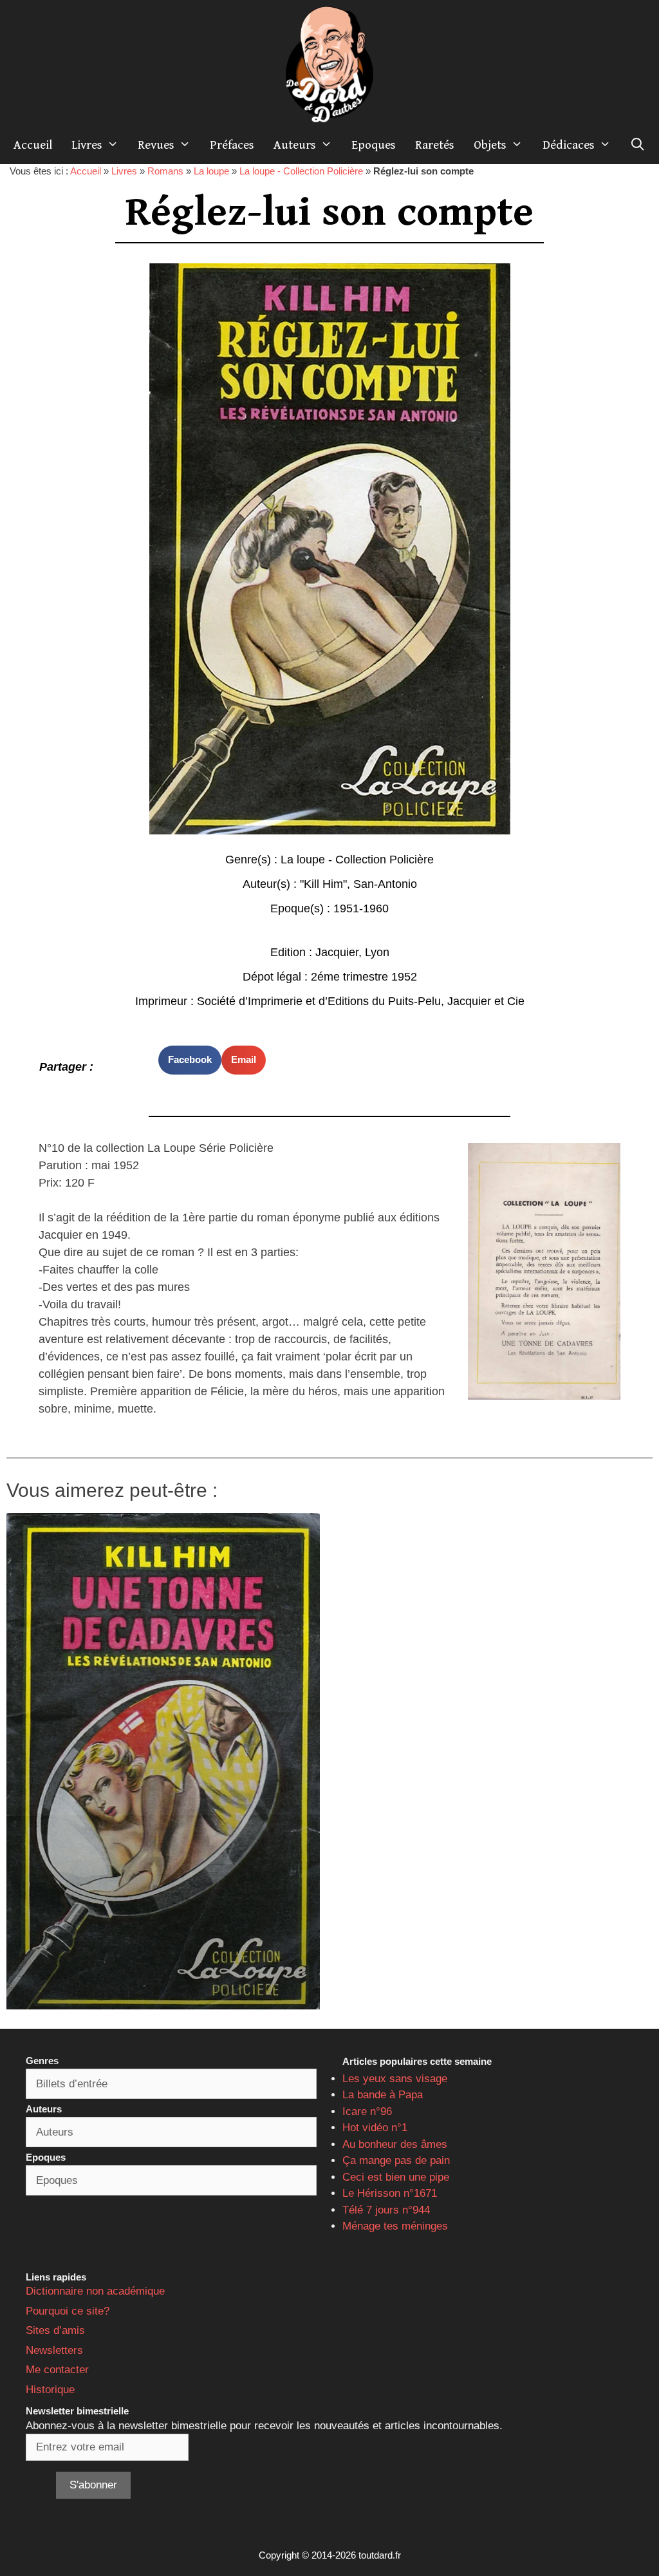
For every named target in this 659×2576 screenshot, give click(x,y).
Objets (490, 145)
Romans (165, 171)
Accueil (33, 145)
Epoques (374, 145)
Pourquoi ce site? (68, 2311)
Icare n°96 (367, 2111)
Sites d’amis (55, 2330)
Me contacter (57, 2370)
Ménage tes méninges (395, 2226)
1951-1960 (361, 908)
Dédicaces (569, 145)
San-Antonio (385, 884)
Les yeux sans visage (395, 2079)
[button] (190, 1060)
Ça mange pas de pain (396, 2160)
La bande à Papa (383, 2095)
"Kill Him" (323, 884)
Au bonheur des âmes (395, 2144)
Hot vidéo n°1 (375, 2128)
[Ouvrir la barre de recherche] (638, 145)
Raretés (435, 145)
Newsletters (54, 2350)
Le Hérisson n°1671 (390, 2193)
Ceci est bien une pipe (396, 2177)
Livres (87, 145)
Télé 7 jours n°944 (386, 2210)
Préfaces (232, 145)
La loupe (211, 171)
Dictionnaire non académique (95, 2291)
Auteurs (295, 145)
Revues (156, 145)
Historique (50, 2390)
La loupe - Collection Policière (301, 171)
